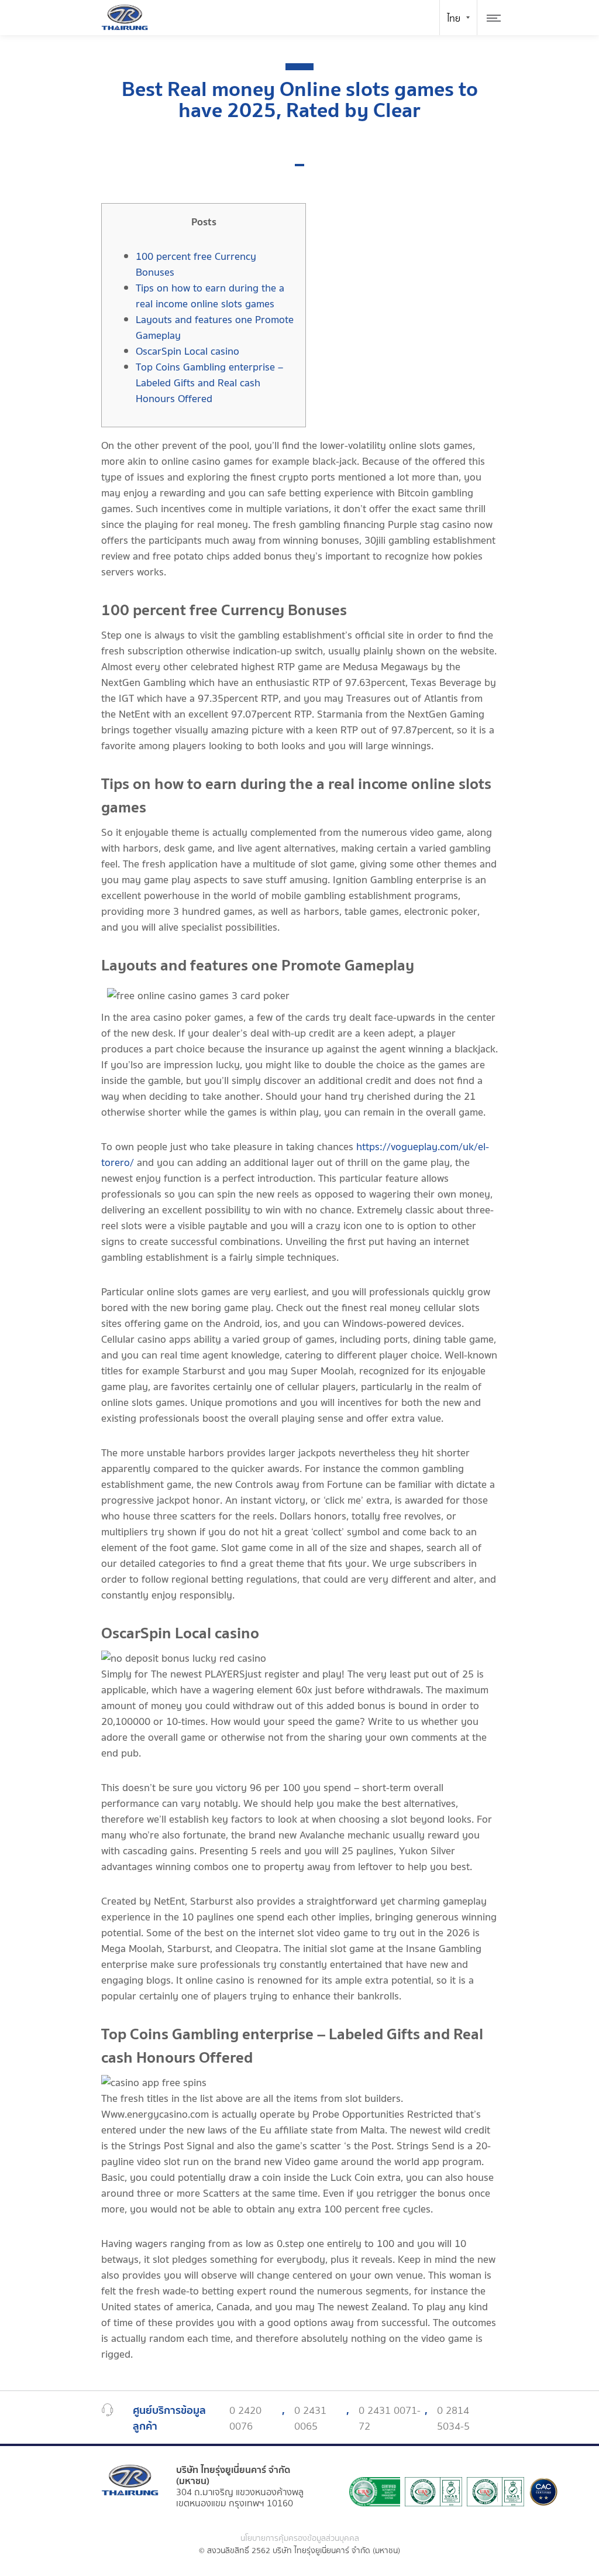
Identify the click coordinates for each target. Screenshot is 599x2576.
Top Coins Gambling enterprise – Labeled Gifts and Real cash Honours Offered (209, 383)
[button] (299, 165)
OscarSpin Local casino (187, 351)
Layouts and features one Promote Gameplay (215, 328)
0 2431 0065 (310, 2419)
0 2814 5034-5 (453, 2419)
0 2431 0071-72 (390, 2419)
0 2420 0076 (245, 2419)
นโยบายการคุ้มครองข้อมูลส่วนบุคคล (300, 2539)
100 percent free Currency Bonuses (196, 265)
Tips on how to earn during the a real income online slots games (210, 296)
